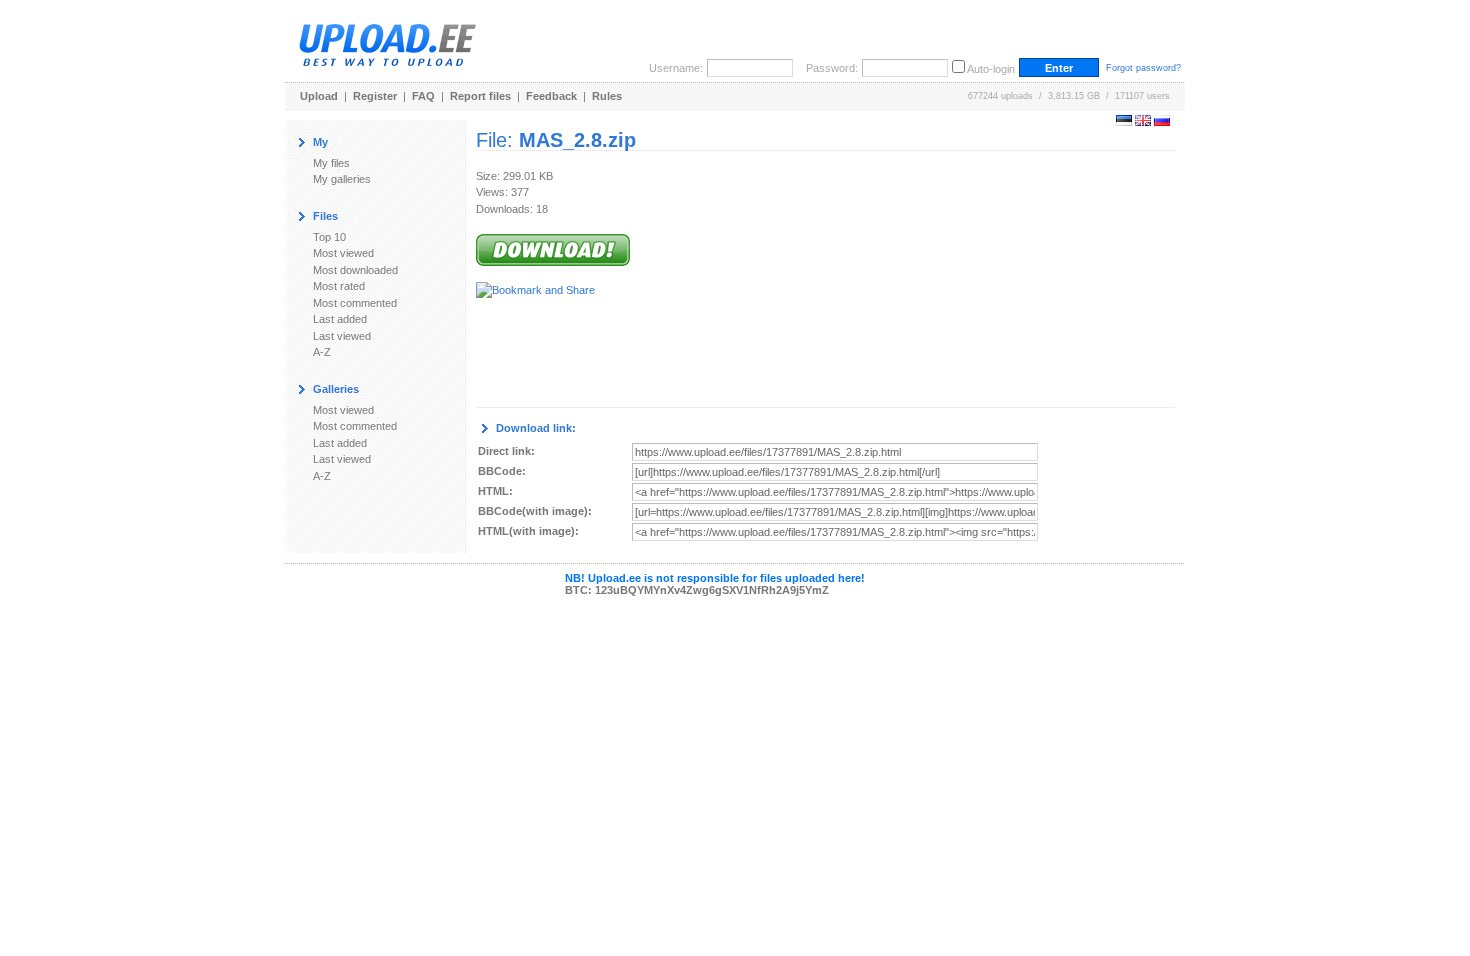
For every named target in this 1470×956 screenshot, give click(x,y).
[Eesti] (1124, 122)
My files (331, 163)
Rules (607, 96)
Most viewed (343, 253)
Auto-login (991, 69)
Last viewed (342, 336)
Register (375, 96)
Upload (319, 96)
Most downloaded (355, 270)
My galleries (342, 179)
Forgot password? (1143, 68)
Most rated (339, 286)
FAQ (423, 96)
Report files (480, 96)
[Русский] (1162, 122)
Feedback (551, 96)
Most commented (355, 303)
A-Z (322, 352)
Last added (340, 319)
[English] (1143, 122)
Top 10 (329, 237)
